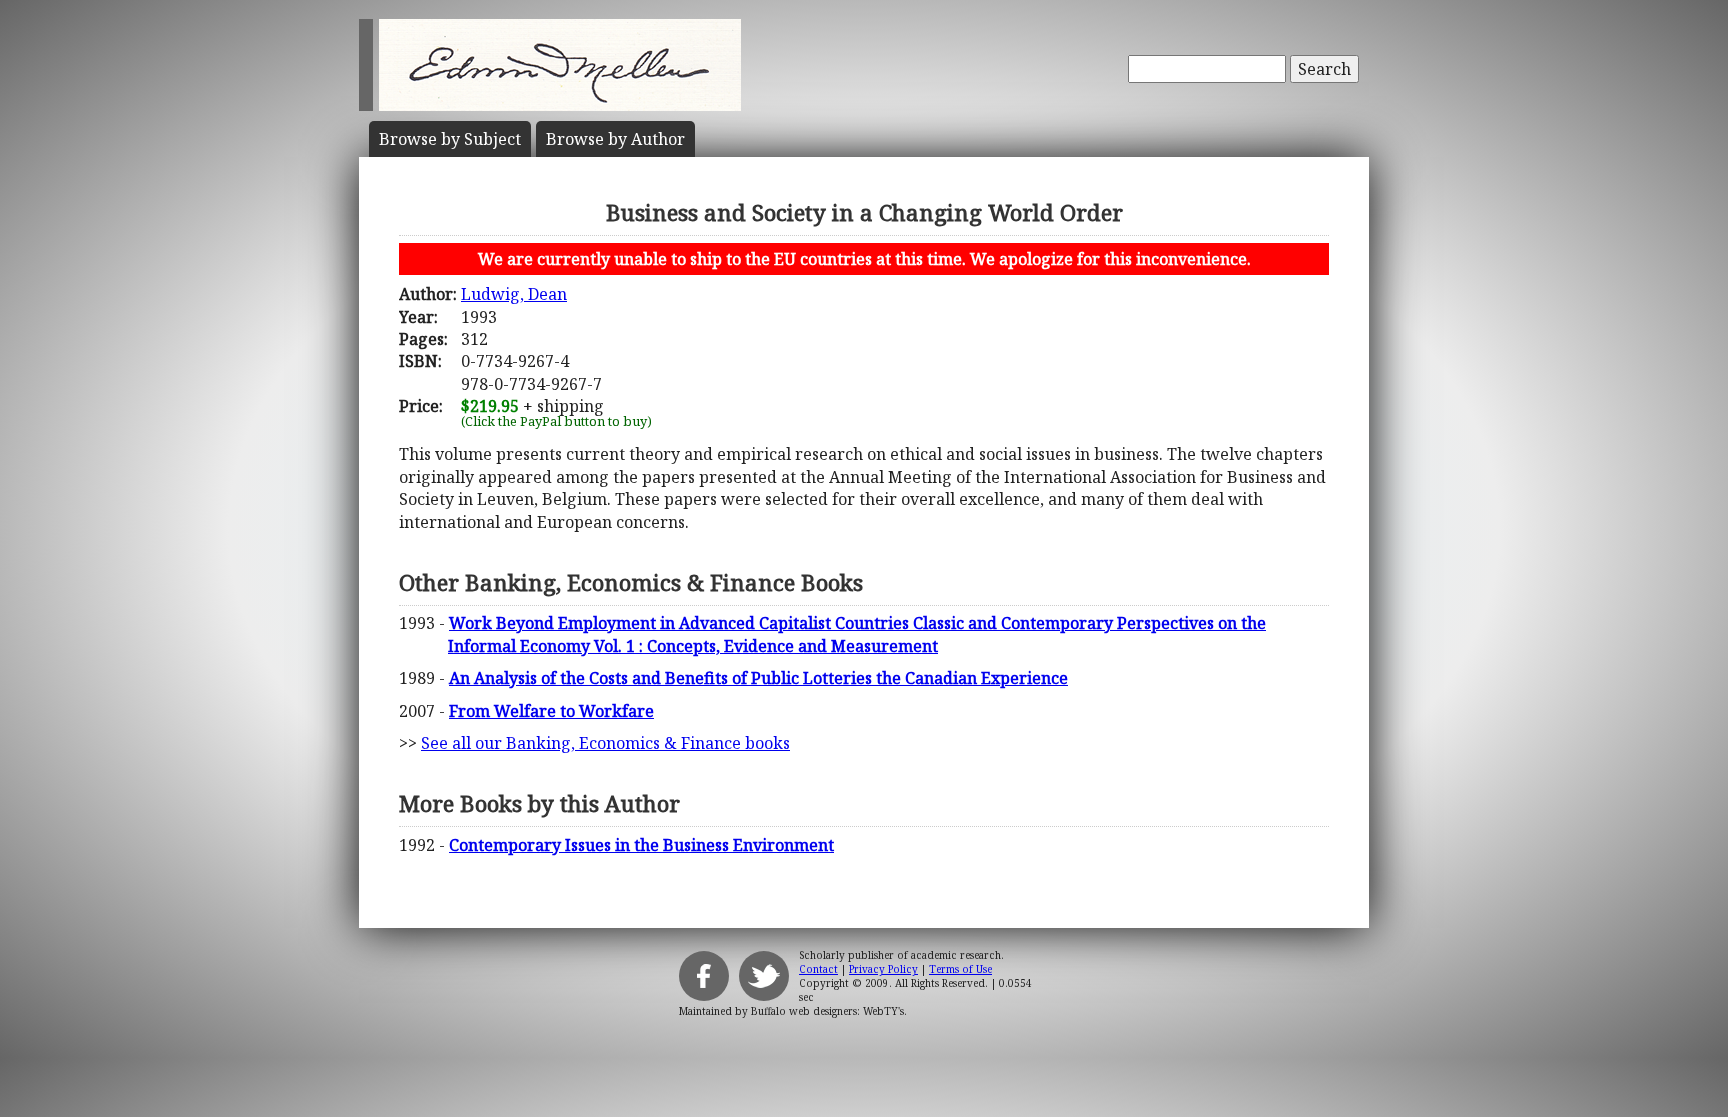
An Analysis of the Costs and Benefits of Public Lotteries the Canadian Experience (758, 678)
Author (615, 139)
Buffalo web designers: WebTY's (827, 1011)
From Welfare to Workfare (551, 711)
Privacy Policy (883, 969)
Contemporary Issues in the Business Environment (641, 845)
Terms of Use (960, 969)
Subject (450, 139)
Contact (818, 969)
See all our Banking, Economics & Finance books (605, 743)
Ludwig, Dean (514, 294)
